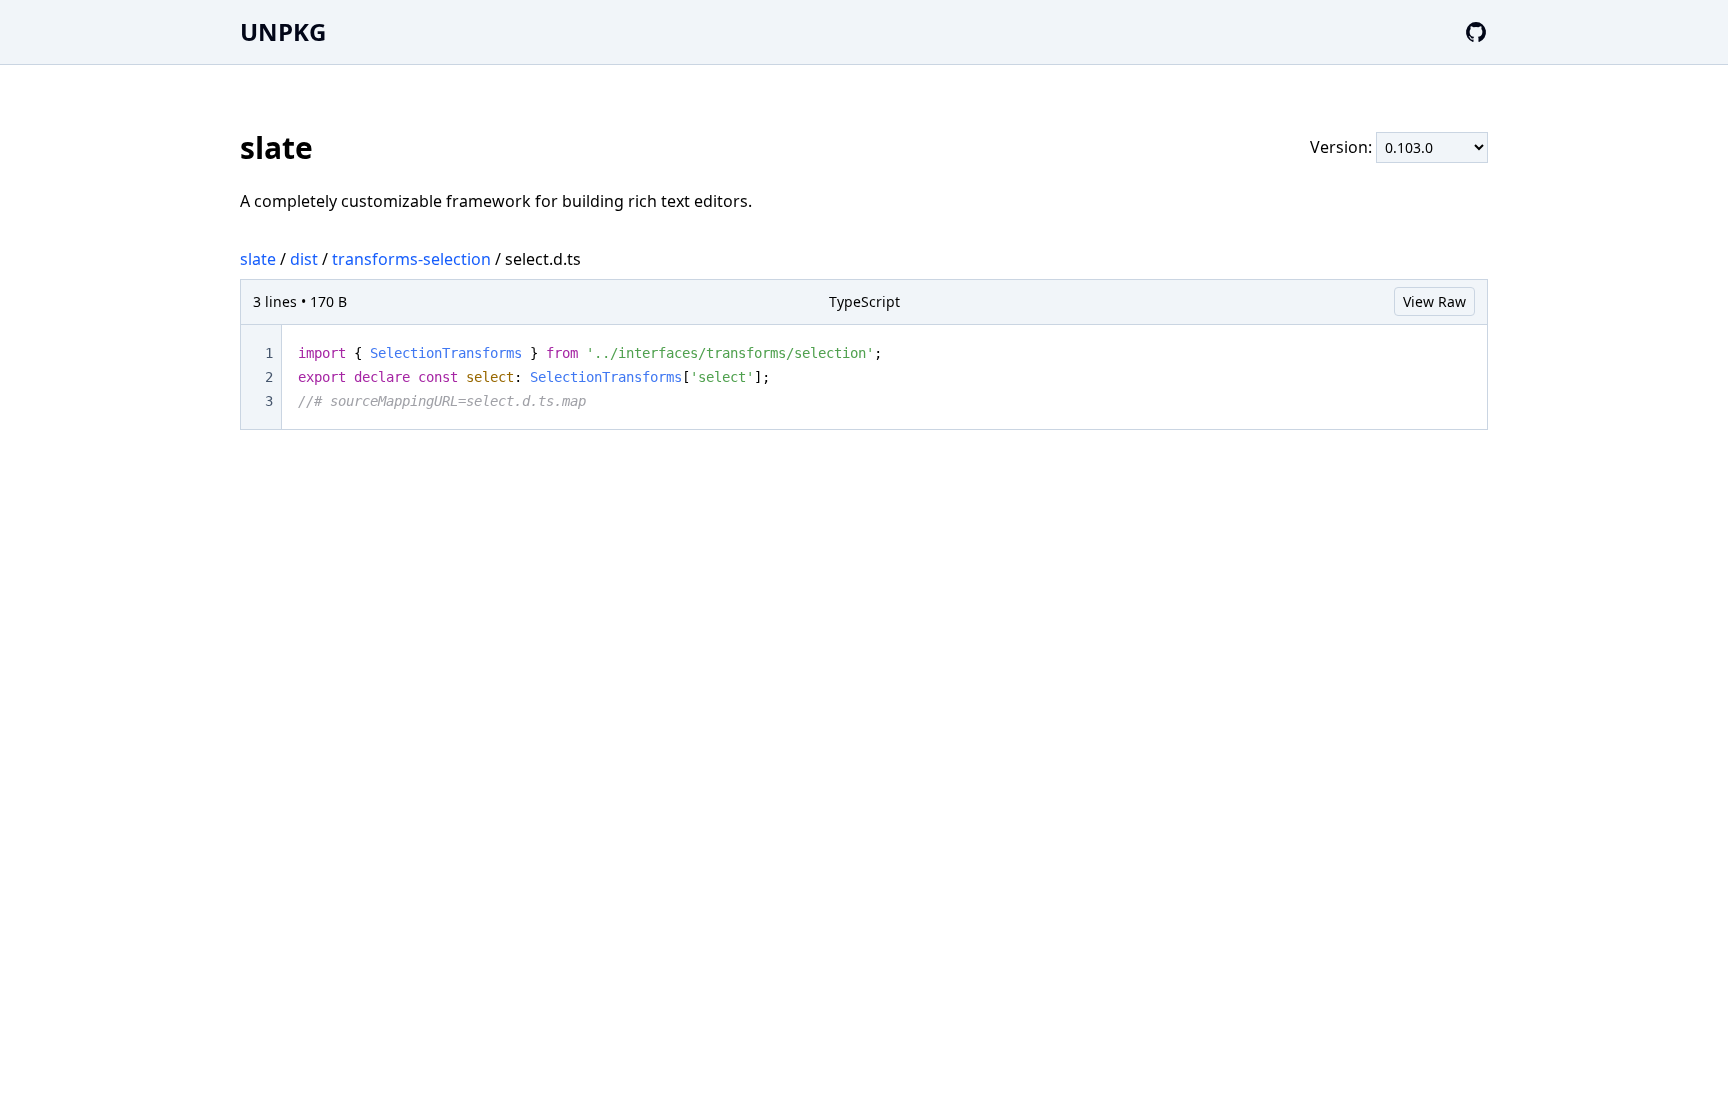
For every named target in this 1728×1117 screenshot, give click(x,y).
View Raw (1434, 301)
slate (258, 259)
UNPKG (283, 31)
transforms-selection (411, 259)
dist (304, 259)
